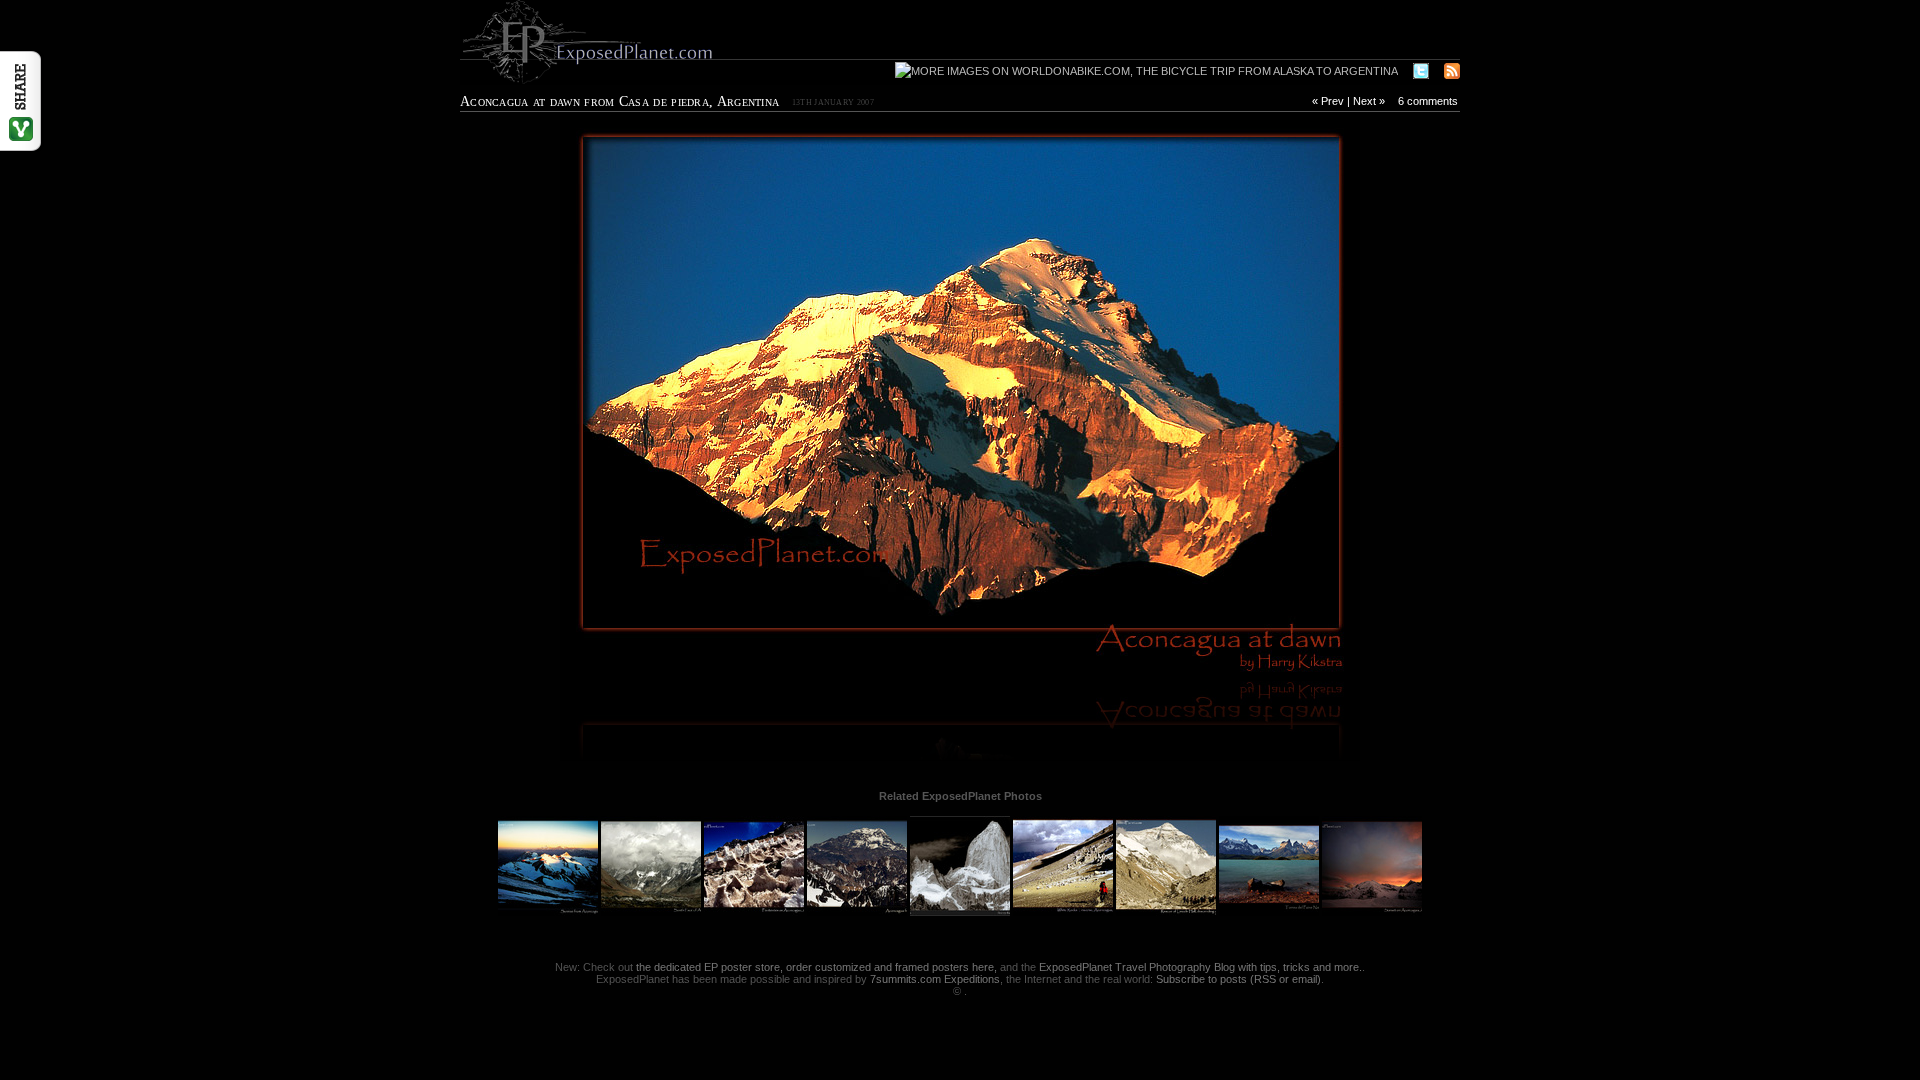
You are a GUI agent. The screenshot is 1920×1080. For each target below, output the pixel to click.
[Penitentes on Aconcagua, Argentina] (755, 912)
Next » (1369, 101)
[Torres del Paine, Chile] (1270, 912)
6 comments (1428, 101)
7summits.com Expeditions (935, 979)
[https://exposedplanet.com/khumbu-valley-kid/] (710, 394)
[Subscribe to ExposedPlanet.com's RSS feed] (1452, 72)
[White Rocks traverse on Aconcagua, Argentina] (1064, 912)
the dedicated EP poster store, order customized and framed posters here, (816, 967)
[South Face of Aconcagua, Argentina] (652, 912)
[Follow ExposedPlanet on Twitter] (1421, 72)
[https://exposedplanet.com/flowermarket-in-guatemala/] (1210, 394)
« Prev (1328, 101)
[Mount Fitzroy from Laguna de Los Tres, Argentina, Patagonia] (961, 912)
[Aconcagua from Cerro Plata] (858, 912)
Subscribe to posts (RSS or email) (1238, 979)
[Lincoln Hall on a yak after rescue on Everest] (1167, 912)
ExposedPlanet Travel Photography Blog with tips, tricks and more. (1200, 967)
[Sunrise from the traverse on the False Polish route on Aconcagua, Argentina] (549, 912)
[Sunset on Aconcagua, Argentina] (1372, 912)
